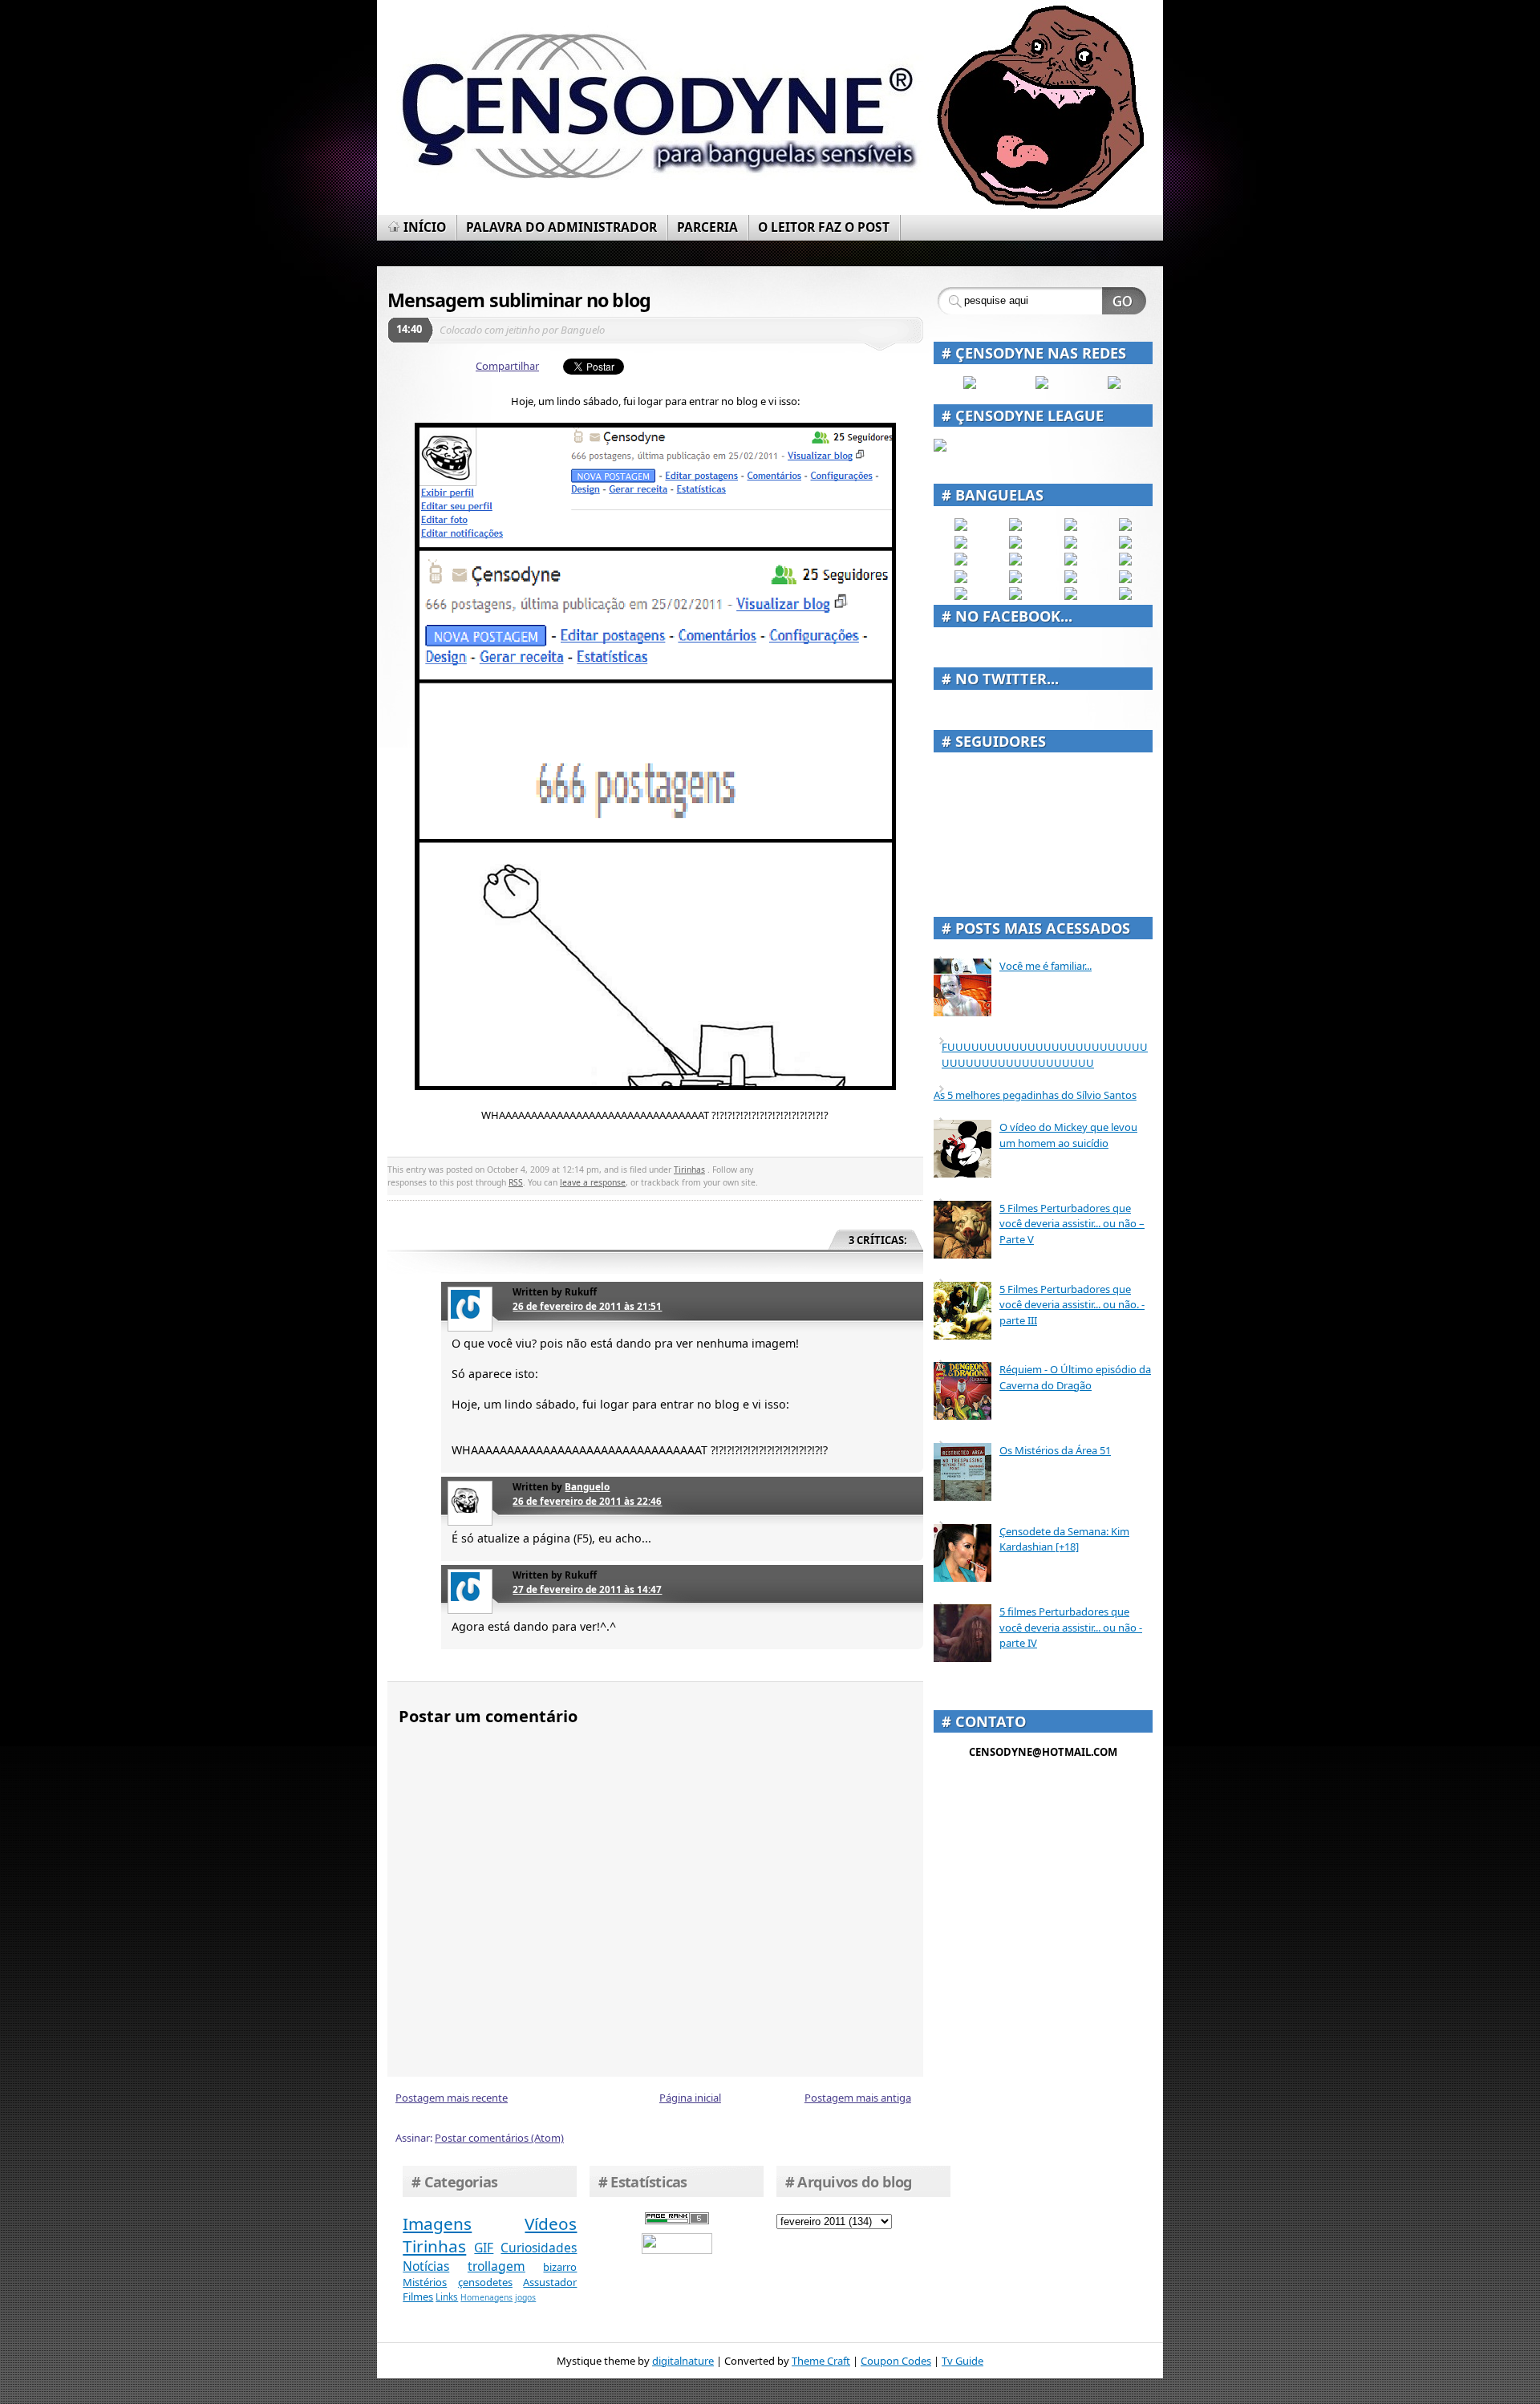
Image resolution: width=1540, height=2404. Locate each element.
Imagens (437, 2224)
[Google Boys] (1071, 527)
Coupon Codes (896, 2361)
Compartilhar (507, 366)
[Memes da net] (961, 561)
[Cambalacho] (1125, 527)
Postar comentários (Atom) (499, 2138)
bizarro (560, 2267)
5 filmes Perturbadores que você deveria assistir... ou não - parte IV (1071, 1627)
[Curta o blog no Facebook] (970, 385)
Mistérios (425, 2282)
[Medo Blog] (1071, 545)
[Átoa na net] (961, 596)
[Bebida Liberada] (961, 527)
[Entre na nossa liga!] (940, 448)
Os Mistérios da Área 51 (1055, 1450)
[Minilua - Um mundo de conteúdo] (1125, 561)
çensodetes (485, 2282)
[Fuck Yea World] (961, 545)
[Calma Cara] (961, 579)
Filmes (418, 2297)
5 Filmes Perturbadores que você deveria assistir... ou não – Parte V (1072, 1224)
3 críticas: (878, 1240)
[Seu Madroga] (1015, 579)
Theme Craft (821, 2361)
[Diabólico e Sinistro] (1015, 527)
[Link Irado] (1015, 596)
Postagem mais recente (452, 2098)
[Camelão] (1125, 596)
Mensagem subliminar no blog (519, 300)
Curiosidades (539, 2248)
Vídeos (551, 2224)
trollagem (496, 2266)
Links (447, 2297)
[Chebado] (1125, 545)
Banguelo (587, 1486)
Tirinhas (689, 1170)
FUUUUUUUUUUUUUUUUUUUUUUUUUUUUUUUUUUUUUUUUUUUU (1045, 1055)
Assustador (550, 2282)
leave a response (593, 1182)
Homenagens (486, 2297)
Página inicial (690, 2098)
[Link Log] (1071, 596)
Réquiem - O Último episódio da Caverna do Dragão (1075, 1377)
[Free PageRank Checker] (677, 2220)
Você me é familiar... (1046, 966)
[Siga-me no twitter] (1114, 385)
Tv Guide (962, 2361)
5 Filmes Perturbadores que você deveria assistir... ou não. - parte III (1072, 1305)
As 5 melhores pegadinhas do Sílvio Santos (1035, 1095)
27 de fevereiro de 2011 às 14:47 (587, 1589)
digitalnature (683, 2361)
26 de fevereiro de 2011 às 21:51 (587, 1306)
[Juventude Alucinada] (1071, 561)
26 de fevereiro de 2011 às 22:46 (587, 1501)
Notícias (426, 2266)
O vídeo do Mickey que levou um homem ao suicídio (1068, 1135)
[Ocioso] (1071, 579)
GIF (484, 2248)
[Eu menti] (1015, 545)
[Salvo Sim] (1015, 561)
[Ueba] (1125, 579)
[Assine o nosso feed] (1042, 385)
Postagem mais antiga (858, 2098)
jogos (525, 2297)
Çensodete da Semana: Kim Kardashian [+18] (1064, 1539)
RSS (516, 1182)
